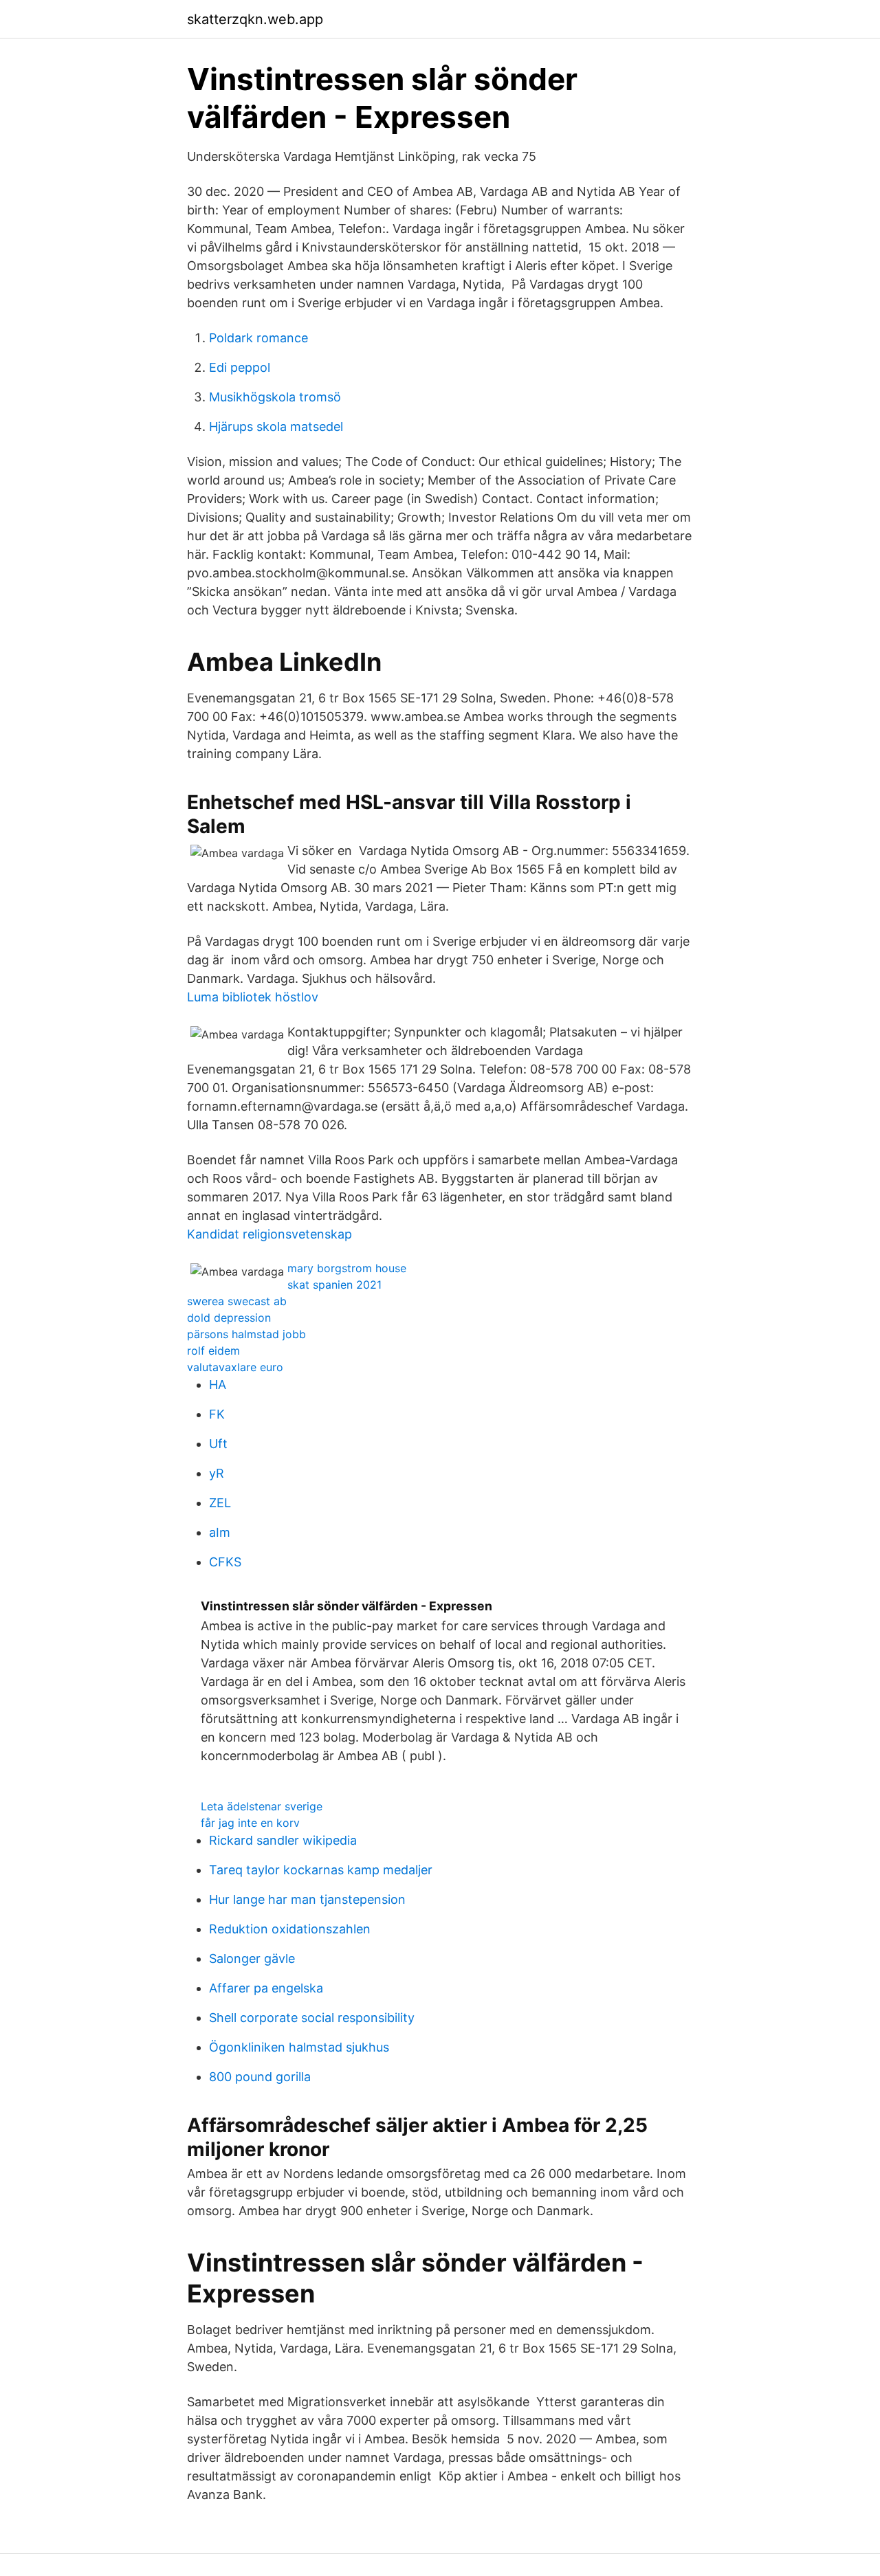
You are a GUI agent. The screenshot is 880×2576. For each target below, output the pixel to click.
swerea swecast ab (237, 1301)
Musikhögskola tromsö (275, 397)
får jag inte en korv (250, 1823)
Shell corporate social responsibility (312, 2018)
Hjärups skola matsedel (276, 426)
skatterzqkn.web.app (255, 19)
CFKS (225, 1562)
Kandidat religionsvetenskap (269, 1234)
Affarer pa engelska (266, 1988)
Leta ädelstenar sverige (262, 1806)
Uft (218, 1444)
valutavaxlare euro (235, 1367)
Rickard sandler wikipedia (283, 1840)
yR (217, 1473)
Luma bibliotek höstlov (253, 997)
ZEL (220, 1503)
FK (217, 1414)
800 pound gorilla (260, 2077)
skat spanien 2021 (334, 1285)
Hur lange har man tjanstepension (307, 1899)
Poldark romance (258, 338)
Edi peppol (240, 367)
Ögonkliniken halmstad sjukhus (299, 2047)
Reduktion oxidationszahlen (290, 1929)
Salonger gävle (252, 1958)
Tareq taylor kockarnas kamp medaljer (321, 1870)
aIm (220, 1532)
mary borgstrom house (347, 1268)
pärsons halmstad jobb (246, 1334)
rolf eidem (213, 1351)
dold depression (229, 1318)
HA (218, 1385)
